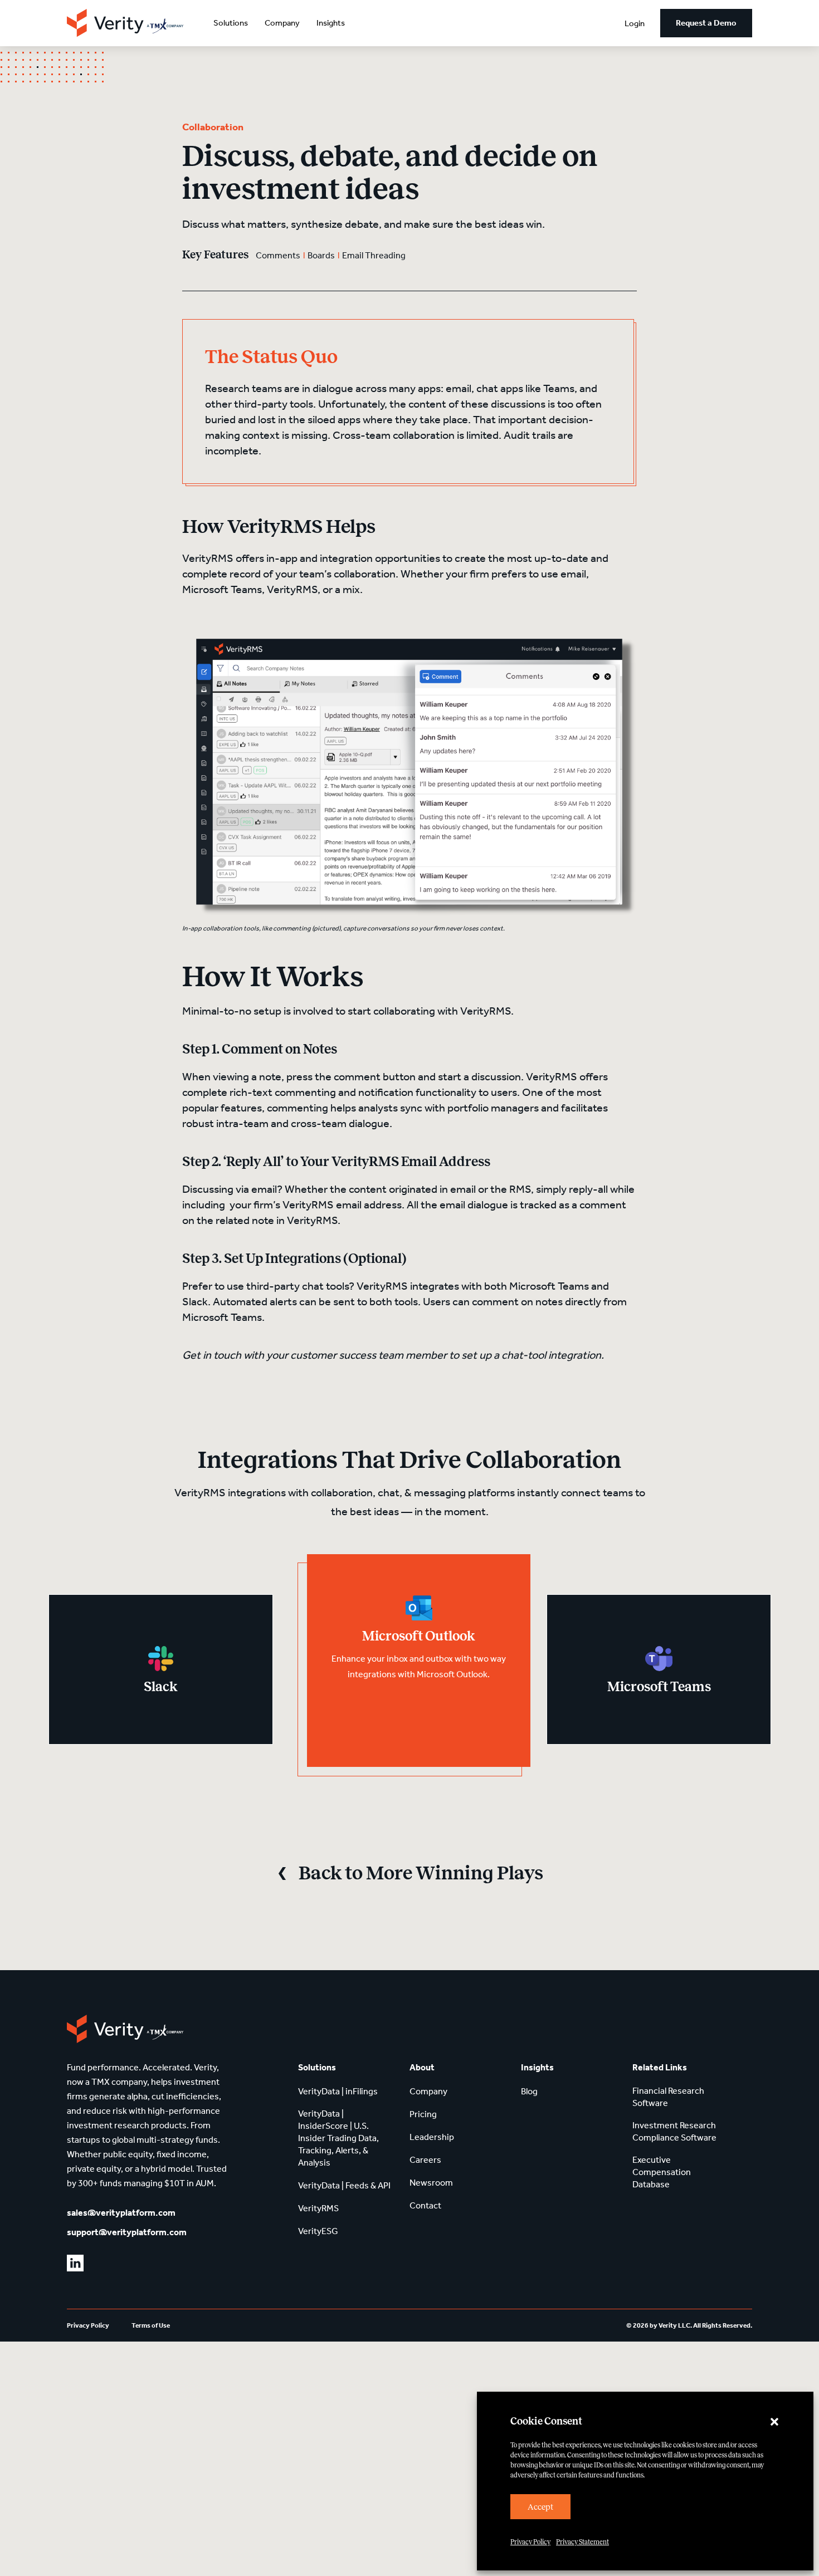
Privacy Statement (582, 2542)
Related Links (660, 2067)
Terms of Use (151, 2325)
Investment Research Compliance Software (674, 2131)
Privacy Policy (530, 2542)
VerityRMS (318, 2208)
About (422, 2067)
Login (635, 23)
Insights (331, 23)
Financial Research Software (668, 2097)
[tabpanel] (161, 1669)
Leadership (432, 2137)
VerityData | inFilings (338, 2091)
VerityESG (318, 2231)
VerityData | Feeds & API (344, 2185)
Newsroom (431, 2183)
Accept (540, 2507)
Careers (425, 2160)
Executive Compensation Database (662, 2172)
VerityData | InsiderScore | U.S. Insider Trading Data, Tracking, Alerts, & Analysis (338, 2138)
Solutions (231, 23)
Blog (529, 2091)
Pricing (423, 2114)
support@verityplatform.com (127, 2232)
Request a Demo (706, 23)
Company (282, 23)
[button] (774, 2422)
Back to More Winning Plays (421, 1873)
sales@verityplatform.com (121, 2213)
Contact (425, 2205)
